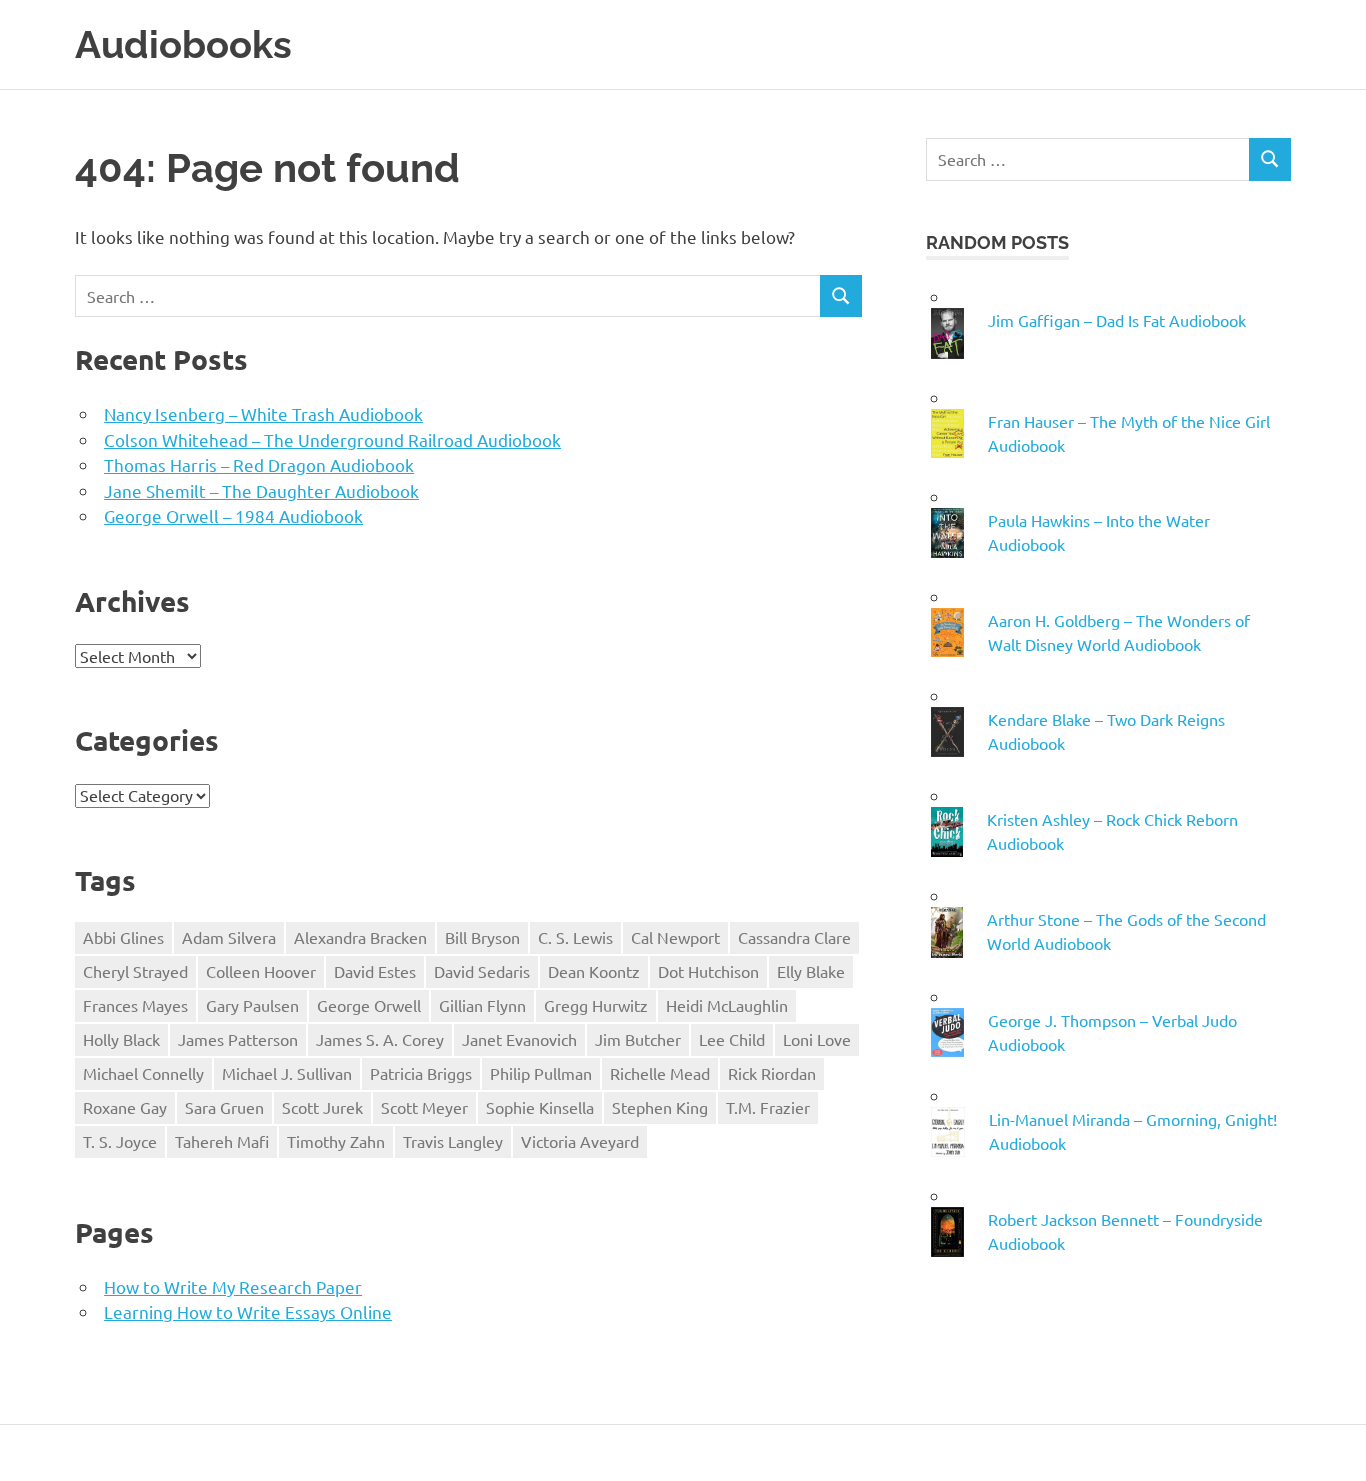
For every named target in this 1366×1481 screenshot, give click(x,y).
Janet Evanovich (519, 1039)
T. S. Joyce (120, 1141)
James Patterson (238, 1039)
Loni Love (817, 1039)
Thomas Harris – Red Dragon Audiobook (259, 464)
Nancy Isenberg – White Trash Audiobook (263, 413)
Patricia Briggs (421, 1073)
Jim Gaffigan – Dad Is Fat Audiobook (1117, 320)
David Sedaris (482, 971)
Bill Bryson (482, 937)
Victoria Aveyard (580, 1141)
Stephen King (660, 1107)
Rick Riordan (772, 1073)
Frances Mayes (135, 1005)
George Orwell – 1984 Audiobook (233, 515)
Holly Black (121, 1039)
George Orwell (369, 1005)
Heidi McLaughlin (727, 1005)
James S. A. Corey (380, 1039)
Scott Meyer (424, 1107)
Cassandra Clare (794, 937)
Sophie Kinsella (540, 1107)
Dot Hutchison (708, 971)
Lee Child (732, 1039)
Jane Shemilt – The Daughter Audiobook (261, 490)
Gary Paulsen (252, 1005)
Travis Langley (453, 1141)
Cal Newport (675, 937)
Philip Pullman (541, 1073)
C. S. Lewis (575, 937)
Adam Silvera (229, 937)
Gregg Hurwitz (596, 1005)
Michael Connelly (143, 1073)
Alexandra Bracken (360, 937)
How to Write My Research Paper (233, 1286)
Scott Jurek (322, 1107)
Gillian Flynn (482, 1005)
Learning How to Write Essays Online (248, 1311)
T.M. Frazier (768, 1107)
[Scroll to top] (1330, 1445)
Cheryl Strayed (135, 971)
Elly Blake (811, 971)
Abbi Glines (123, 937)
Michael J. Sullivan (287, 1073)
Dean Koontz (594, 971)
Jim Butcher (638, 1039)
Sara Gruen (224, 1107)
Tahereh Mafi (222, 1141)
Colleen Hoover (261, 971)
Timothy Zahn (336, 1141)
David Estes (375, 971)
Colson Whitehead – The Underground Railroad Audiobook (332, 439)
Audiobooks (183, 44)
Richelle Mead (660, 1073)
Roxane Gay (125, 1107)
